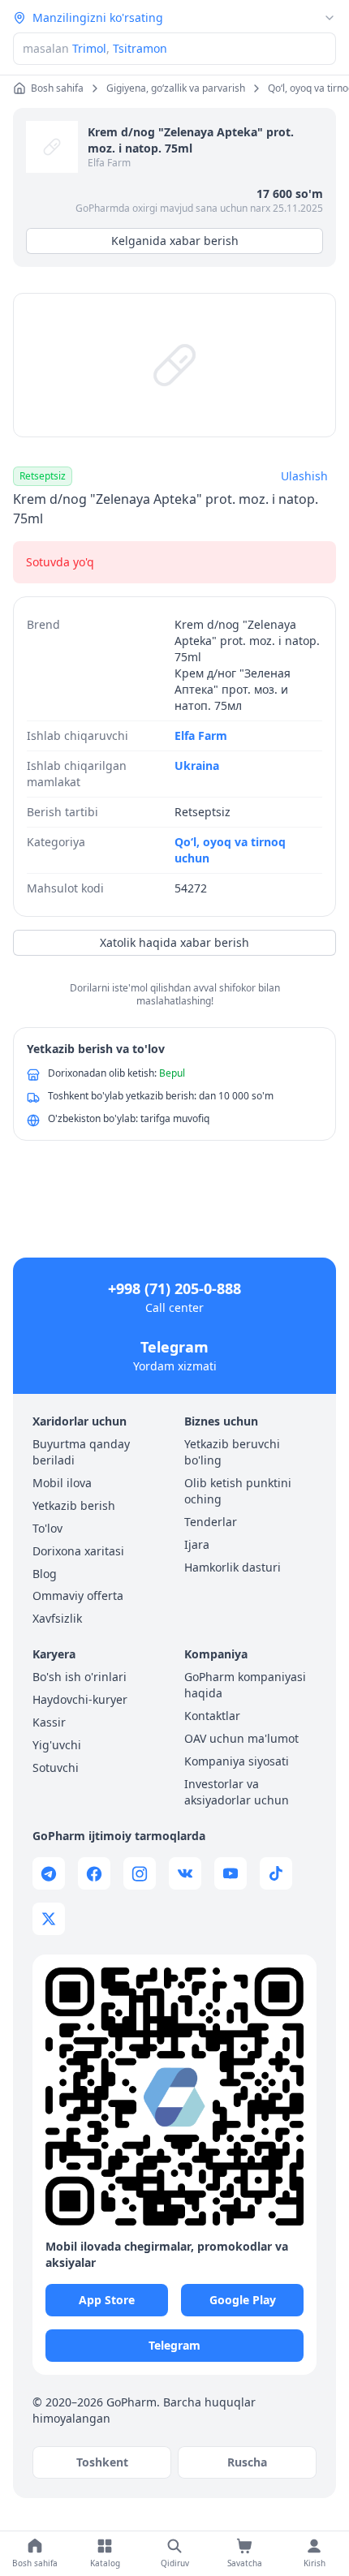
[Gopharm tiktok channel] (276, 1873)
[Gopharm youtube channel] (231, 1873)
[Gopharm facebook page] (94, 1873)
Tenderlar (211, 1522)
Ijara (197, 1544)
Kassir (49, 1722)
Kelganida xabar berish (175, 241)
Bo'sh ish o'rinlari (80, 1677)
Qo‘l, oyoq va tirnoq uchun (230, 850)
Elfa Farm (109, 163)
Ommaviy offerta (78, 1595)
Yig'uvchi (57, 1745)
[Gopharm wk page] (185, 1873)
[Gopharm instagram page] (140, 1873)
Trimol (89, 48)
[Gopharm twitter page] (49, 1919)
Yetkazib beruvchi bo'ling (232, 1452)
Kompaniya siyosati (237, 1761)
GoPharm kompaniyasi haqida (245, 1685)
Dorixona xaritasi (78, 1551)
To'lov (47, 1528)
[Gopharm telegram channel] (49, 1873)
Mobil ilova (62, 1483)
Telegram (174, 1347)
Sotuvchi (56, 1768)
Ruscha (247, 2462)
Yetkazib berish (74, 1505)
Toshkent (102, 2462)
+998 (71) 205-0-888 (174, 1288)
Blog (45, 1574)
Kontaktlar (212, 1716)
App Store (107, 2300)
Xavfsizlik (57, 1618)
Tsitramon (140, 48)
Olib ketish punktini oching (238, 1491)
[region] (174, 365)
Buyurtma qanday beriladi (81, 1452)
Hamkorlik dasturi (233, 1567)
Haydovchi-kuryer (80, 1699)
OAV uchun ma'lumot (241, 1738)
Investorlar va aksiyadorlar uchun (237, 1792)
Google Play (243, 2300)
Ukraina (197, 765)
